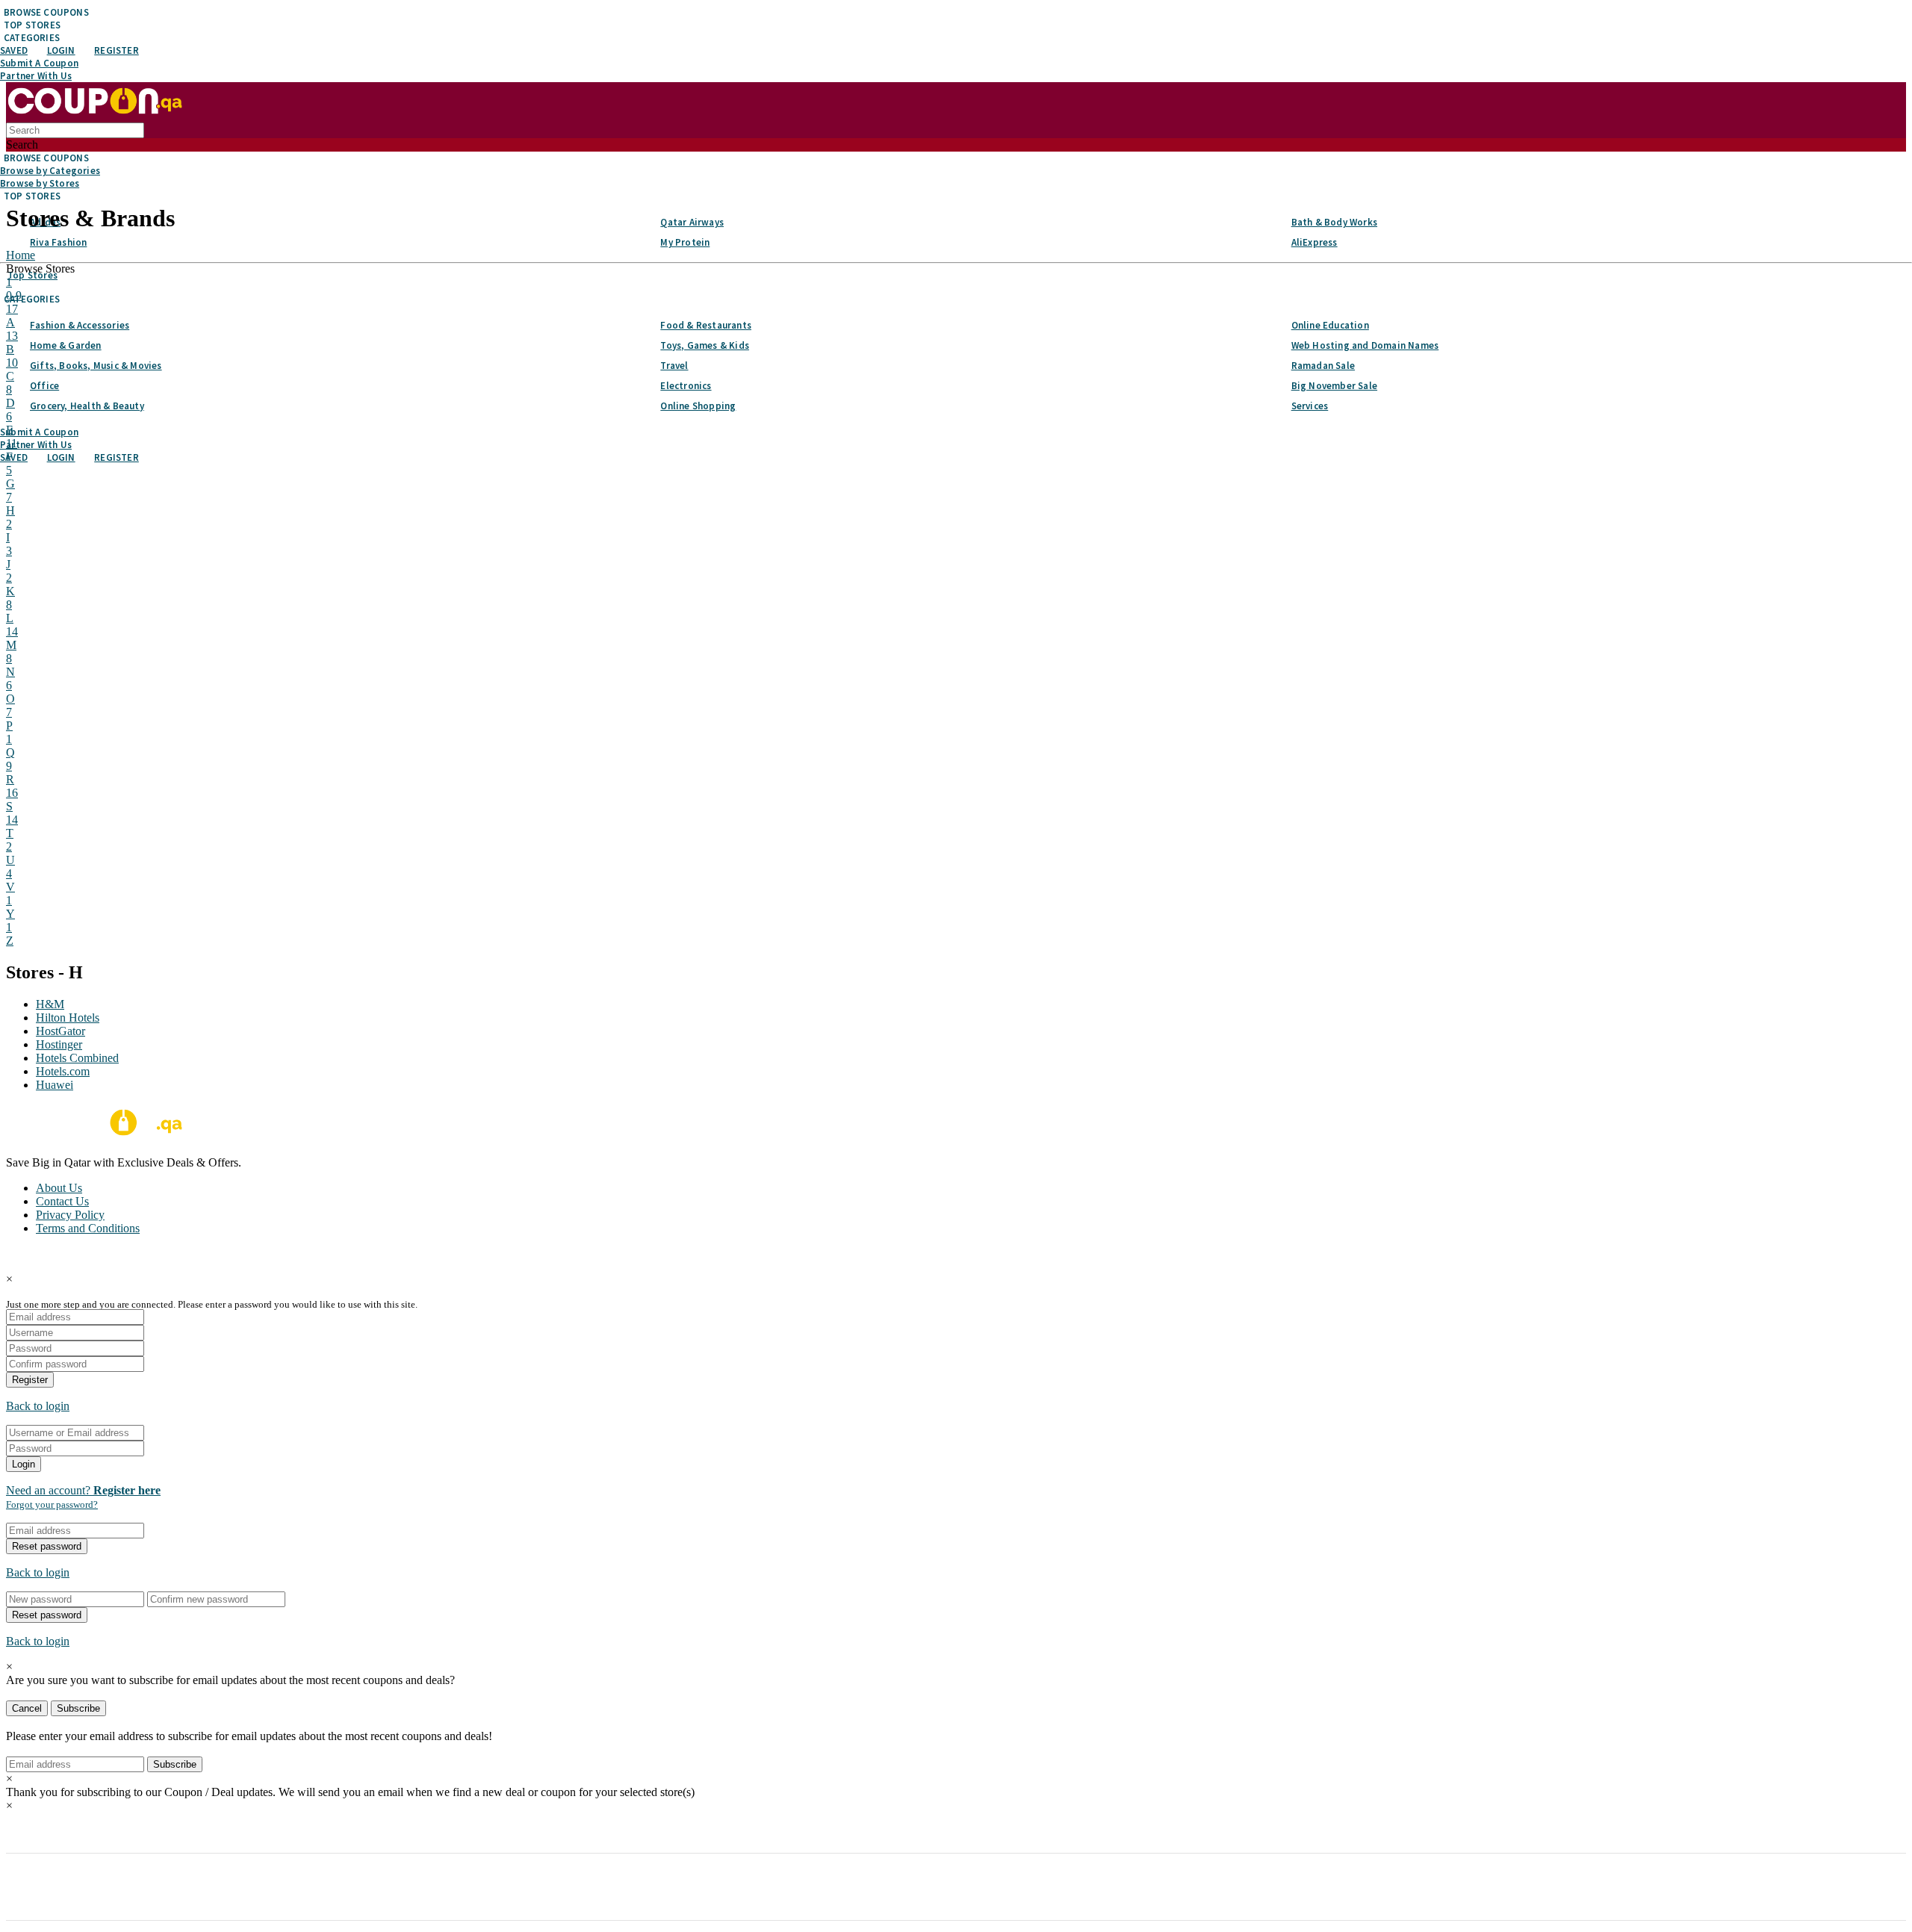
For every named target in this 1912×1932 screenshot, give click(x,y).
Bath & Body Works (1334, 222)
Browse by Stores (40, 183)
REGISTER (117, 50)
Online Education (1330, 325)
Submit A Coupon (39, 63)
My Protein (685, 242)
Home (21, 255)
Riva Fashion (58, 242)
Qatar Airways (692, 222)
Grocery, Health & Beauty (87, 406)
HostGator (60, 1031)
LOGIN (61, 50)
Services (1310, 406)
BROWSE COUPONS (46, 12)
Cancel (27, 1708)
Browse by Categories (50, 171)
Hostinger (59, 1044)
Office (44, 386)
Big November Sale (1334, 386)
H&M (50, 1004)
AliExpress (1314, 242)
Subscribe (78, 1708)
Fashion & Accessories (80, 325)
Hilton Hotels (68, 1018)
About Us (59, 1188)
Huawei (55, 1085)
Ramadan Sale (1323, 366)
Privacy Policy (70, 1215)
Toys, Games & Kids (705, 345)
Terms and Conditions (88, 1228)
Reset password (47, 1546)
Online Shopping (698, 406)
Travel (674, 366)
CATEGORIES (32, 38)
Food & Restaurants (706, 325)
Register (30, 1380)
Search (22, 145)
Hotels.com (63, 1071)
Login (24, 1464)
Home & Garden (66, 345)
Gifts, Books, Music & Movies (96, 366)
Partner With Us (36, 76)
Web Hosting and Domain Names (1365, 345)
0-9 (14, 289)
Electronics (686, 386)
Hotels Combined (77, 1058)
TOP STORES (32, 25)
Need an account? (83, 1490)
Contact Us (62, 1201)
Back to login (38, 1406)
